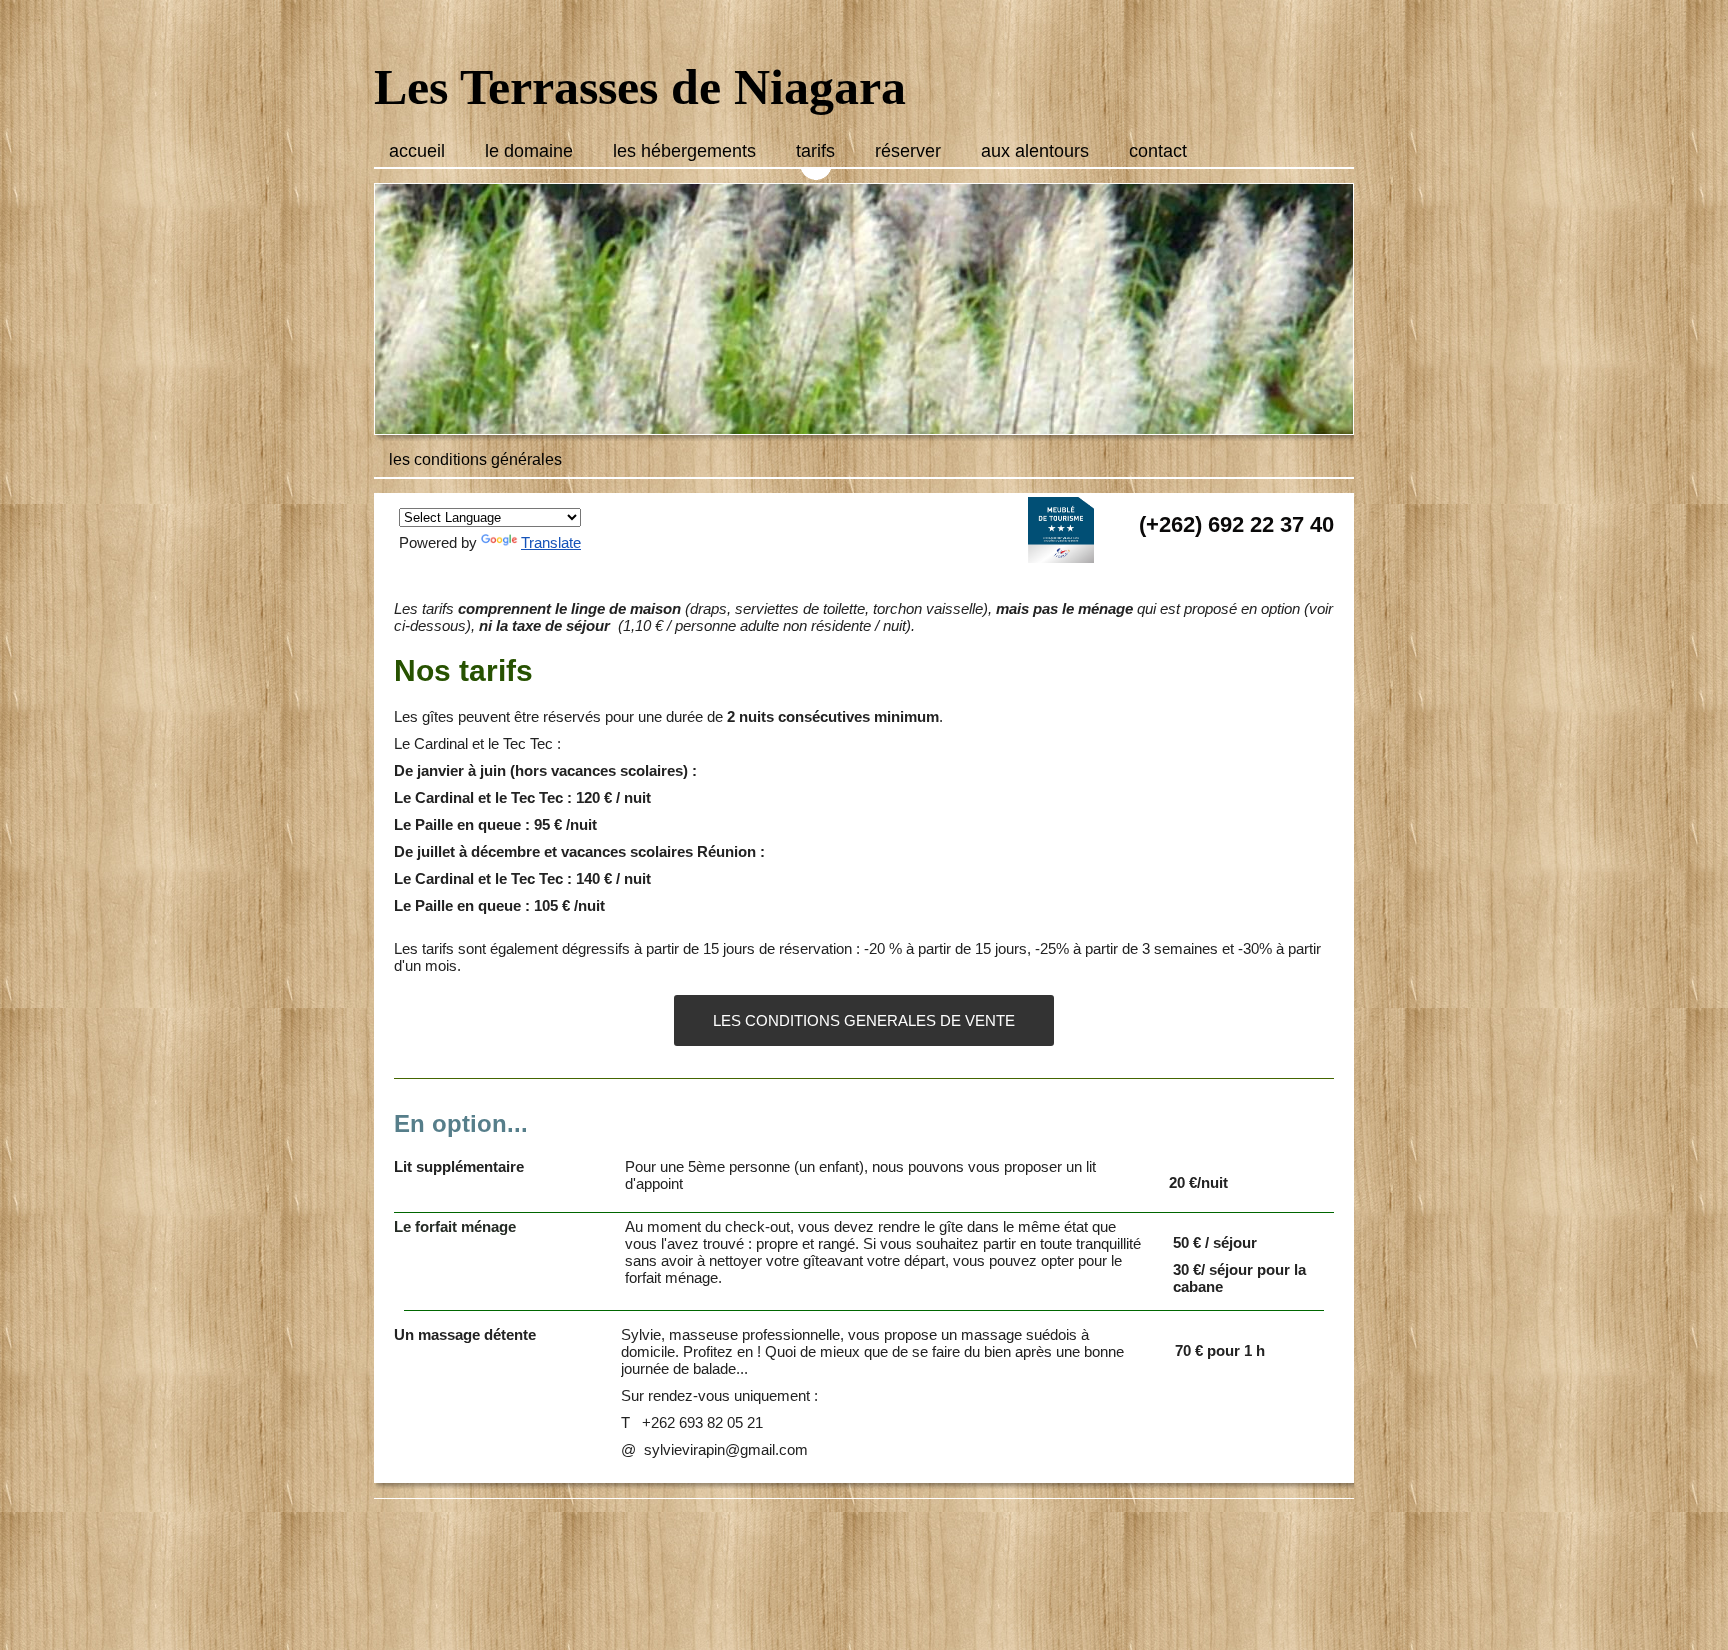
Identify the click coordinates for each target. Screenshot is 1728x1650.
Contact (1158, 151)
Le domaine (529, 151)
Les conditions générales (475, 459)
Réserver (908, 151)
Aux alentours (1035, 151)
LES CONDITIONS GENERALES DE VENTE (864, 1020)
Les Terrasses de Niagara (640, 87)
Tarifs (815, 151)
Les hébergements (684, 151)
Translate (551, 542)
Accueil (417, 151)
